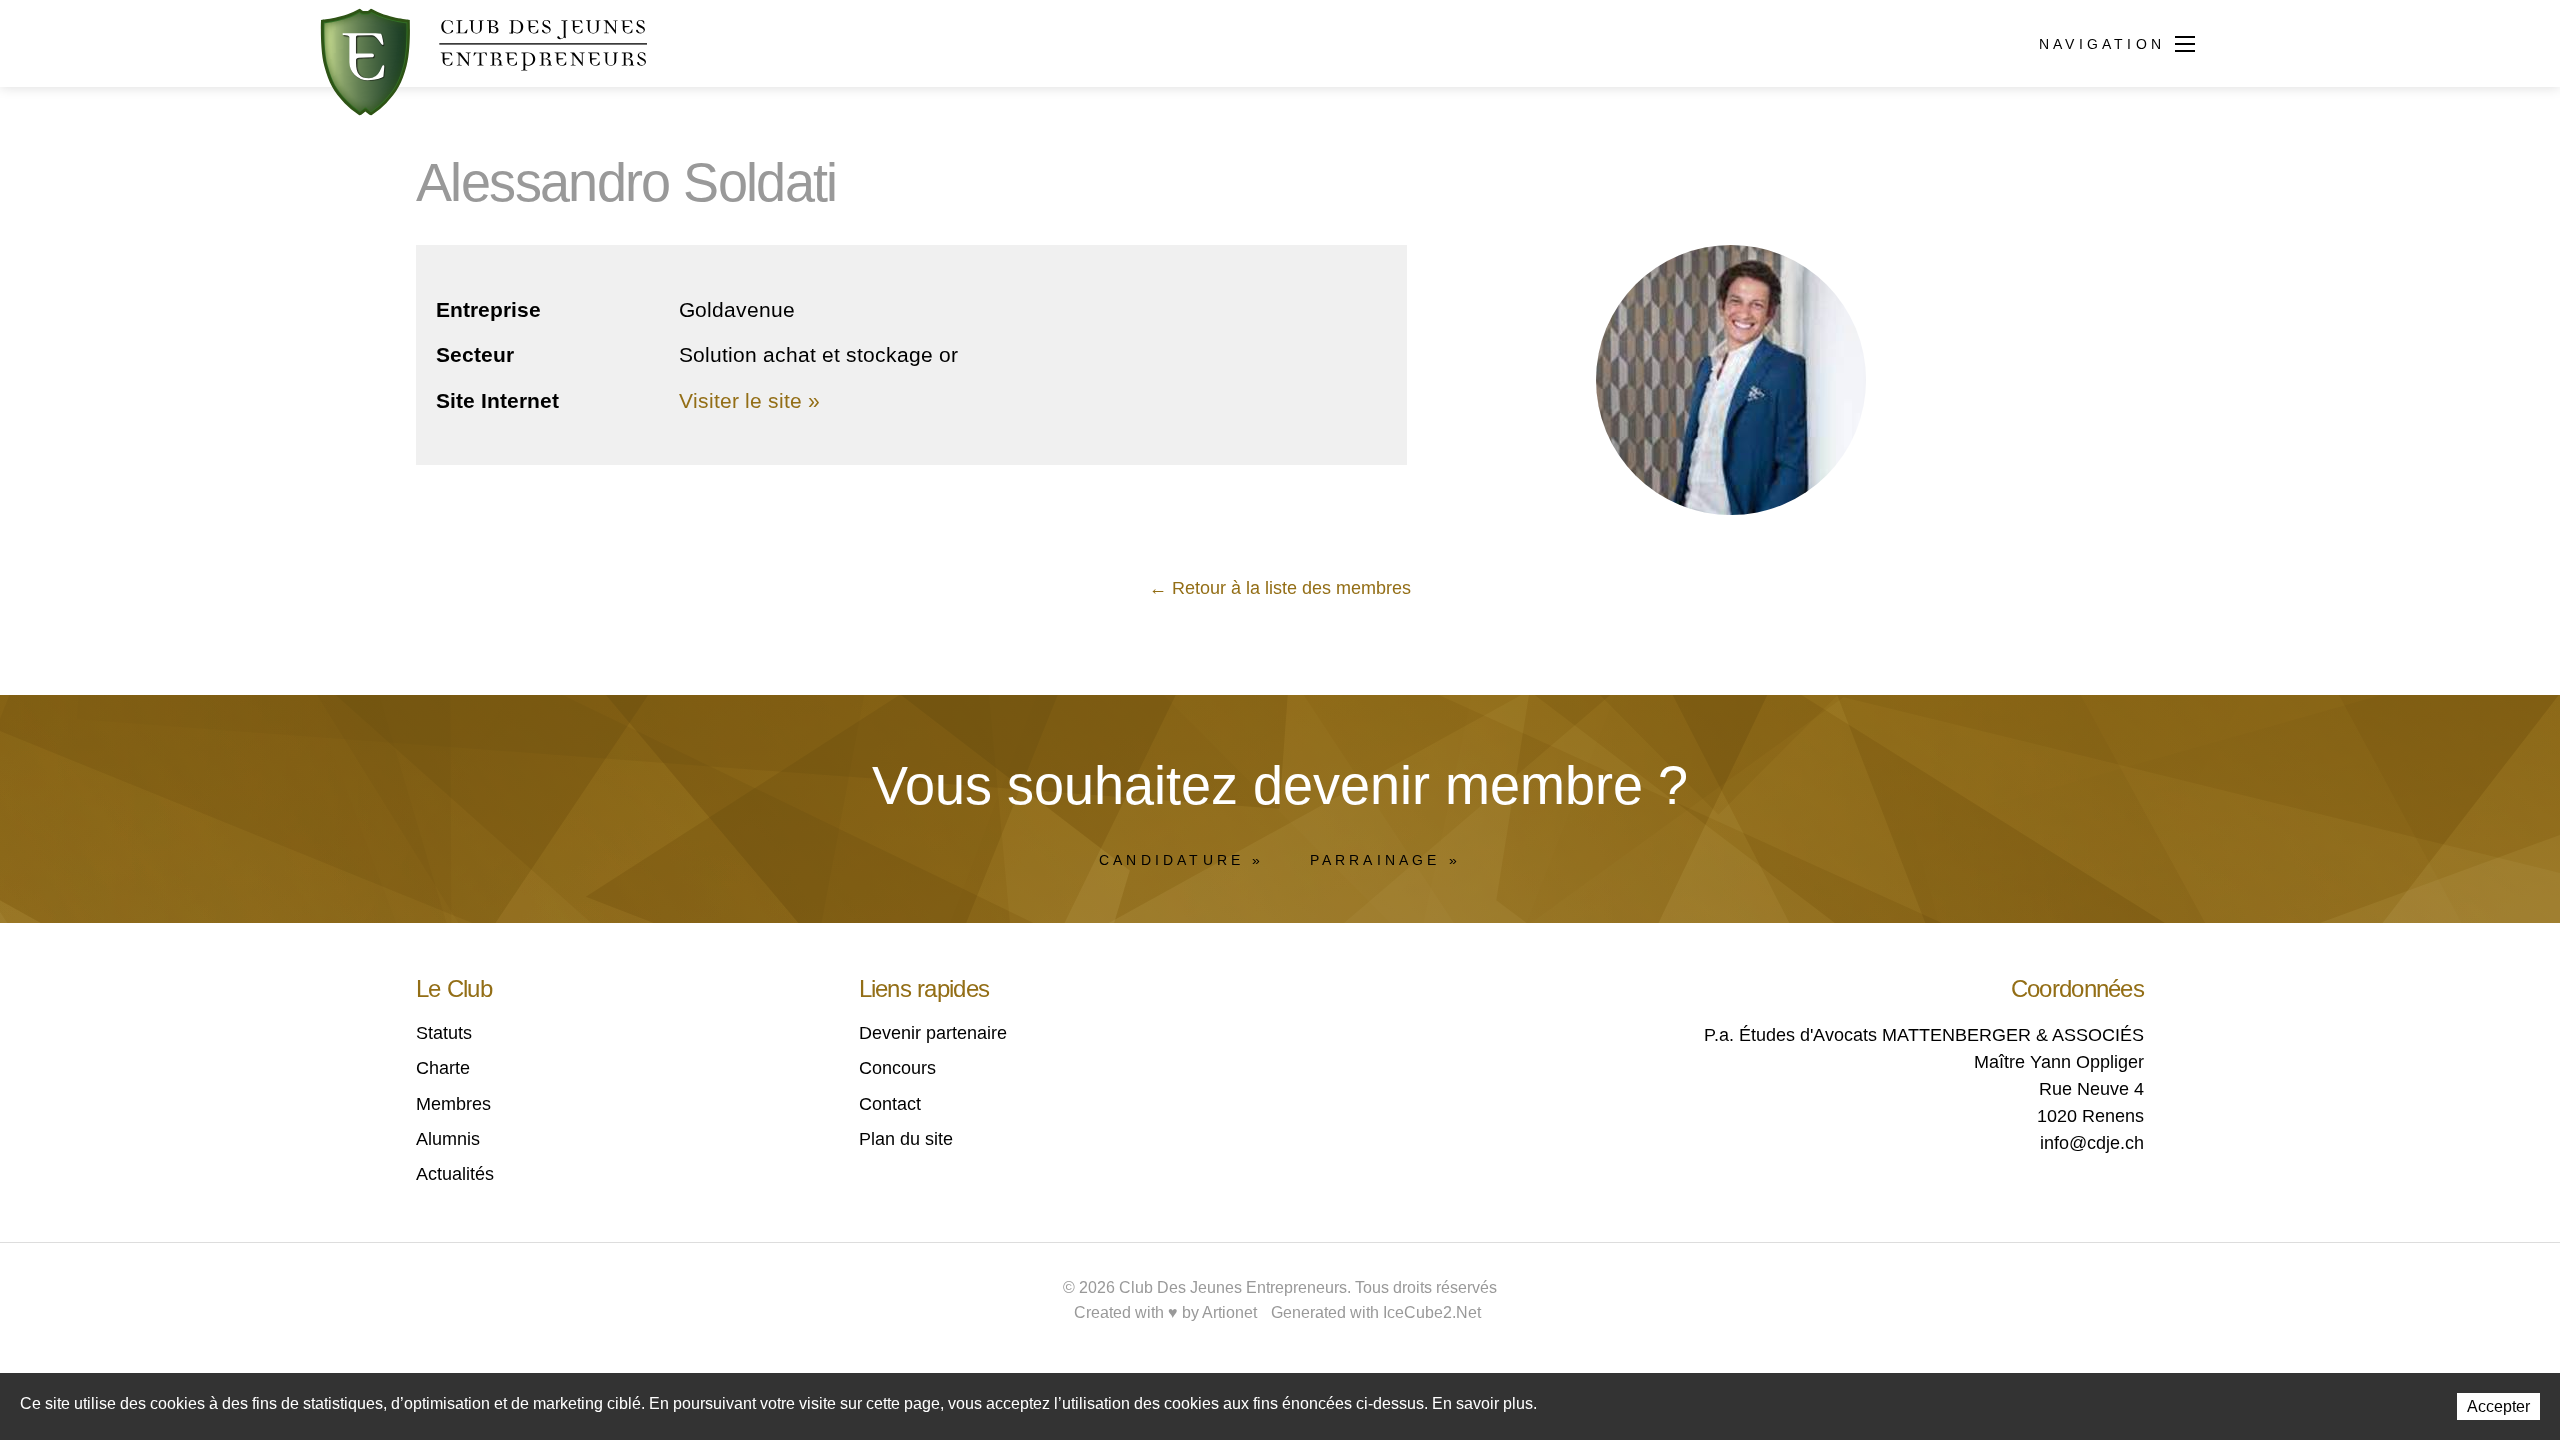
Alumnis (448, 1139)
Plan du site (906, 1139)
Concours (897, 1068)
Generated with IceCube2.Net (1376, 1312)
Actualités (455, 1174)
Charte (443, 1068)
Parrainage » (1385, 860)
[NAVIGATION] (2185, 46)
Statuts (444, 1033)
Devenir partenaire (933, 1033)
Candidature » (1182, 860)
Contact (890, 1104)
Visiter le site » (749, 400)
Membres (453, 1104)
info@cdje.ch (2092, 1143)
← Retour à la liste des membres (1280, 588)
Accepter (2498, 1406)
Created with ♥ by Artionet (1165, 1312)
